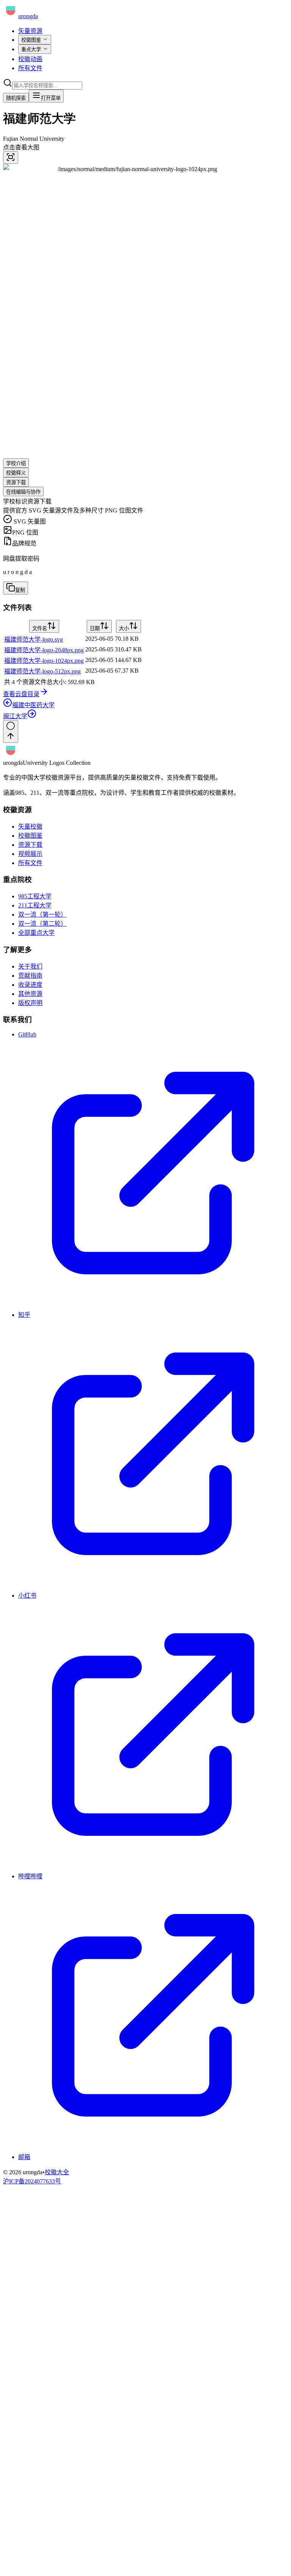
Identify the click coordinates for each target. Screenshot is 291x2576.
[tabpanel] (145, 597)
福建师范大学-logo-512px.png (42, 671)
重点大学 (31, 50)
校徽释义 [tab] (16, 473)
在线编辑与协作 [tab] (23, 492)
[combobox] (47, 86)
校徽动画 (30, 59)
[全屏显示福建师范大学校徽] (11, 158)
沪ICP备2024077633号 (32, 2181)
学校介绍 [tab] (16, 463)
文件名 (40, 628)
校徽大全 (57, 2172)
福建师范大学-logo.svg (34, 639)
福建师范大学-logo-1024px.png (44, 661)
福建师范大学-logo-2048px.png (44, 650)
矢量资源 (30, 31)
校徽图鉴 (31, 40)
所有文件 (30, 68)
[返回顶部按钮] (11, 731)
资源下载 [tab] (16, 482)
